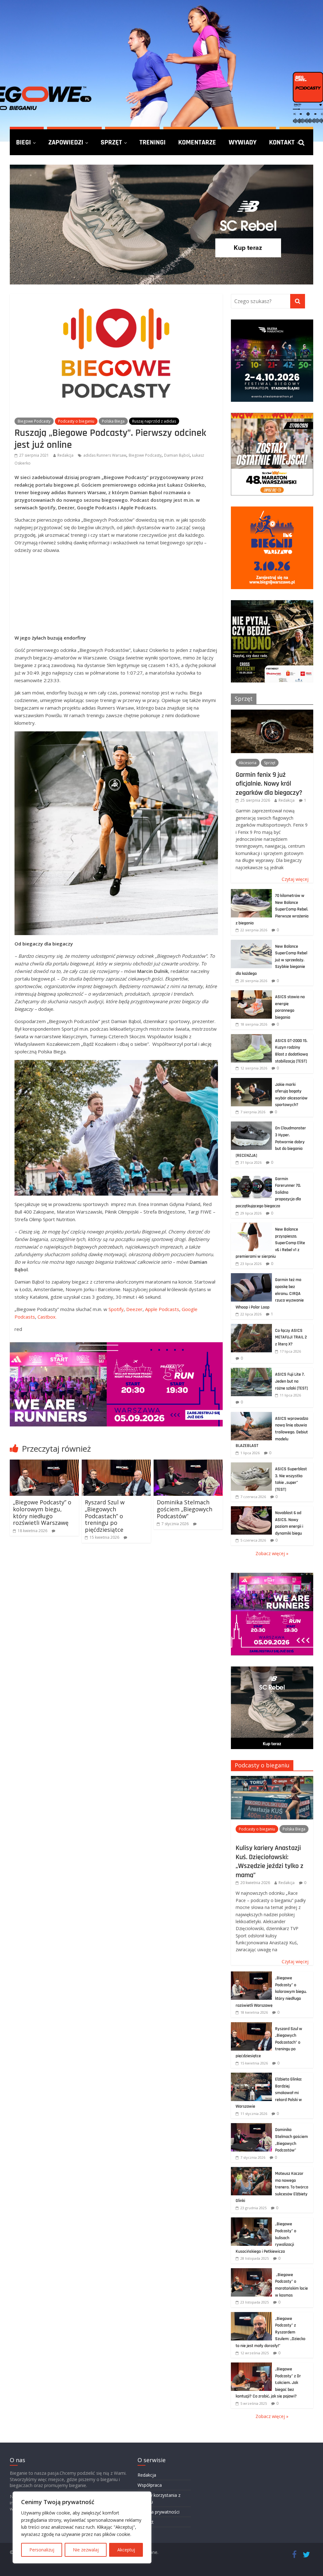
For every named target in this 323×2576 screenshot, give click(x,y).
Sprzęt (111, 142)
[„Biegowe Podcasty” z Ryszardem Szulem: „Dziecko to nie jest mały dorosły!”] (251, 2315)
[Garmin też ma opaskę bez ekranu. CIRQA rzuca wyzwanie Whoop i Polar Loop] (251, 1276)
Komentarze (197, 142)
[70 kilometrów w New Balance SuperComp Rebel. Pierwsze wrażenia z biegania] (251, 892)
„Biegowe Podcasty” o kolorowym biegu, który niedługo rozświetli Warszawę (42, 1512)
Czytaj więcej (295, 879)
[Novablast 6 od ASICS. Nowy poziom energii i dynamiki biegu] (251, 1510)
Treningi (153, 142)
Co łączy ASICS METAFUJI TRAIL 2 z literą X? (291, 1337)
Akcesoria (248, 763)
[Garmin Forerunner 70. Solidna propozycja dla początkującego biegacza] (251, 1176)
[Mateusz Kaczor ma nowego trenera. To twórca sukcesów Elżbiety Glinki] (251, 2170)
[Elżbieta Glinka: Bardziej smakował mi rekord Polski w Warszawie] (251, 2076)
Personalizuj (42, 2550)
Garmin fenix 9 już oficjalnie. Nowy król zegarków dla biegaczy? (269, 784)
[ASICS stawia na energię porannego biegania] (251, 994)
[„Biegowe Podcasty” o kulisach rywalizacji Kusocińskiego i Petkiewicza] (251, 2221)
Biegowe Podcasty (34, 421)
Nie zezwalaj (86, 2550)
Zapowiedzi (66, 142)
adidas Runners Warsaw (105, 455)
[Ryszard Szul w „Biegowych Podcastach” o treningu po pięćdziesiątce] (116, 1463)
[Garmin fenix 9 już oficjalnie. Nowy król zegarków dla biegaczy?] (272, 713)
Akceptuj (126, 2550)
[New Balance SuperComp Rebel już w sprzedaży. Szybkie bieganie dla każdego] (251, 943)
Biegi (23, 142)
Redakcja (65, 455)
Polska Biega (113, 421)
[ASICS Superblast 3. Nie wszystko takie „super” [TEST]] (251, 1466)
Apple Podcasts (162, 1309)
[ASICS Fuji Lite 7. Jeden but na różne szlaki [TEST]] (251, 1371)
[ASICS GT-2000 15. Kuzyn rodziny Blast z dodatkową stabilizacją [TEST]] (251, 1037)
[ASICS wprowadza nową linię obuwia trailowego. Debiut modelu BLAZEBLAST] (251, 1415)
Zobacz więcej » (272, 1553)
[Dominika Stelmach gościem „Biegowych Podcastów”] (188, 1463)
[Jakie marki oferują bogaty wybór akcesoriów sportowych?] (251, 1081)
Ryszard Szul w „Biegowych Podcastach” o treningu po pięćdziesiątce (105, 1516)
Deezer (134, 1309)
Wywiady (243, 142)
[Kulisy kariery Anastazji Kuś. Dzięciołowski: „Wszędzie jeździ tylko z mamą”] (272, 1779)
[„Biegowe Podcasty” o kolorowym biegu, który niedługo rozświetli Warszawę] (44, 1463)
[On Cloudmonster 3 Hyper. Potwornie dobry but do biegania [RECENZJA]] (251, 1125)
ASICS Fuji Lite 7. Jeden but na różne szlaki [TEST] (291, 1381)
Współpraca (150, 2485)
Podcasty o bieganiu (76, 421)
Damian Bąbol (177, 455)
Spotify (116, 1309)
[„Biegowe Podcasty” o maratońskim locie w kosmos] (251, 2272)
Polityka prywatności (159, 2512)
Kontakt (282, 142)
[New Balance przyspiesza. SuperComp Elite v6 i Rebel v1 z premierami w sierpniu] (251, 1226)
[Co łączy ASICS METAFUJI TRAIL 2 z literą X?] (251, 1327)
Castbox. (47, 1317)
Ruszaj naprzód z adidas (154, 421)
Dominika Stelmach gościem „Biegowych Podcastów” (185, 1509)
